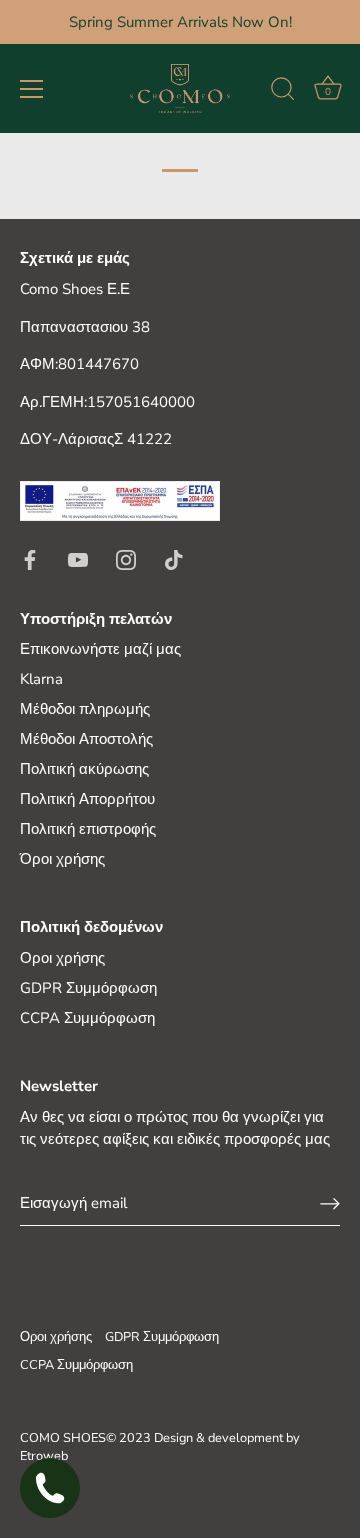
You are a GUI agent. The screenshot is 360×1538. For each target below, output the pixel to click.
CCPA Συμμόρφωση (87, 1018)
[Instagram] (126, 558)
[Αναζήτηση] (283, 92)
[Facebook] (30, 558)
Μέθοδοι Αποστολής (86, 739)
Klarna (41, 679)
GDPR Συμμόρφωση (88, 988)
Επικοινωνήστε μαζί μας (100, 649)
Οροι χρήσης (62, 958)
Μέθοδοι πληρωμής (85, 709)
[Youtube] (78, 558)
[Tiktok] (174, 558)
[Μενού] (32, 89)
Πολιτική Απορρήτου (87, 799)
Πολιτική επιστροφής (88, 829)
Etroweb (44, 1456)
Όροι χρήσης (62, 859)
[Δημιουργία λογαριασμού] (330, 1203)
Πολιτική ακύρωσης (84, 769)
